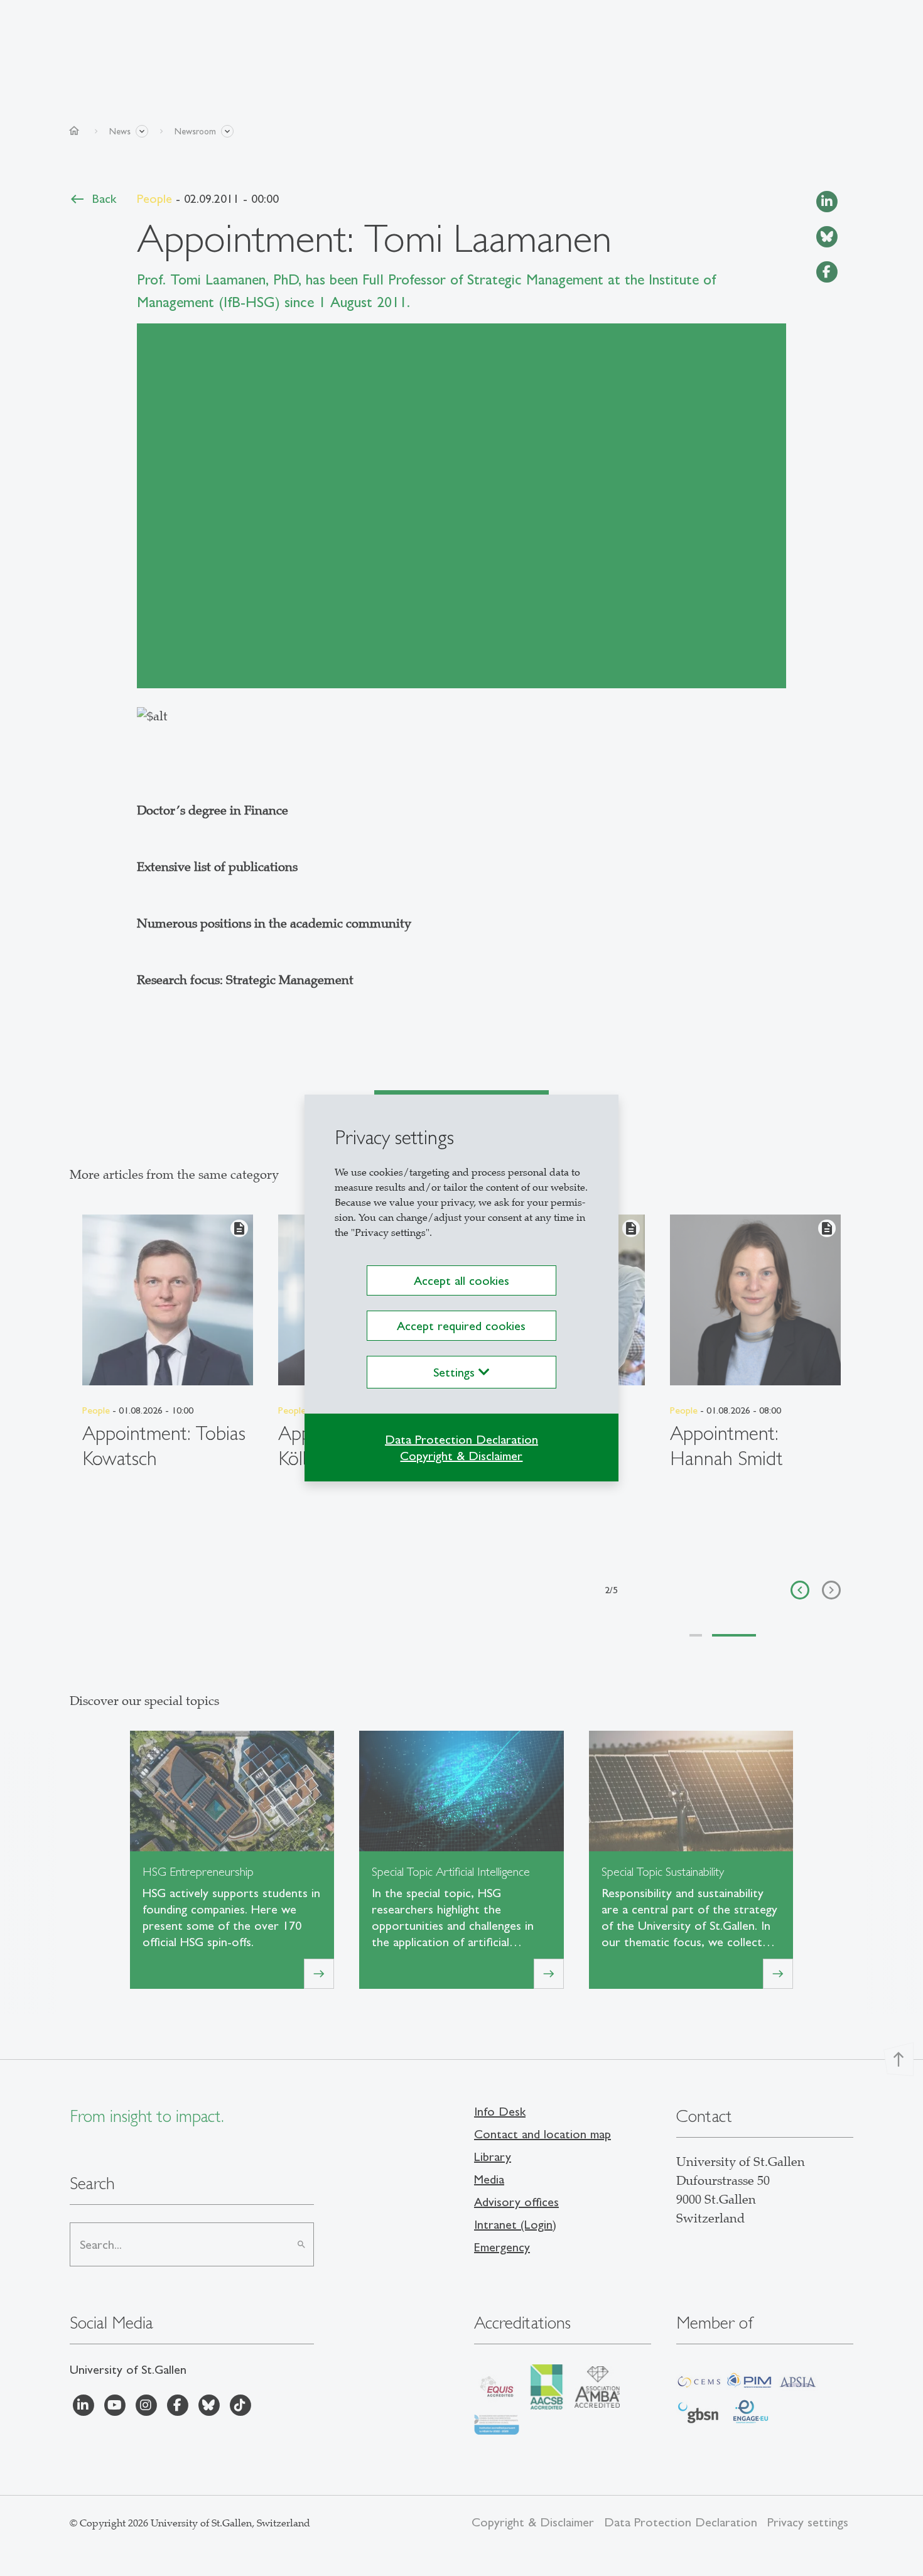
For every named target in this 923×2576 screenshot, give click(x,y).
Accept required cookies (461, 1326)
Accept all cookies (462, 1280)
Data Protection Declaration (462, 1439)
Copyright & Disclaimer (461, 1456)
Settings (456, 1372)
